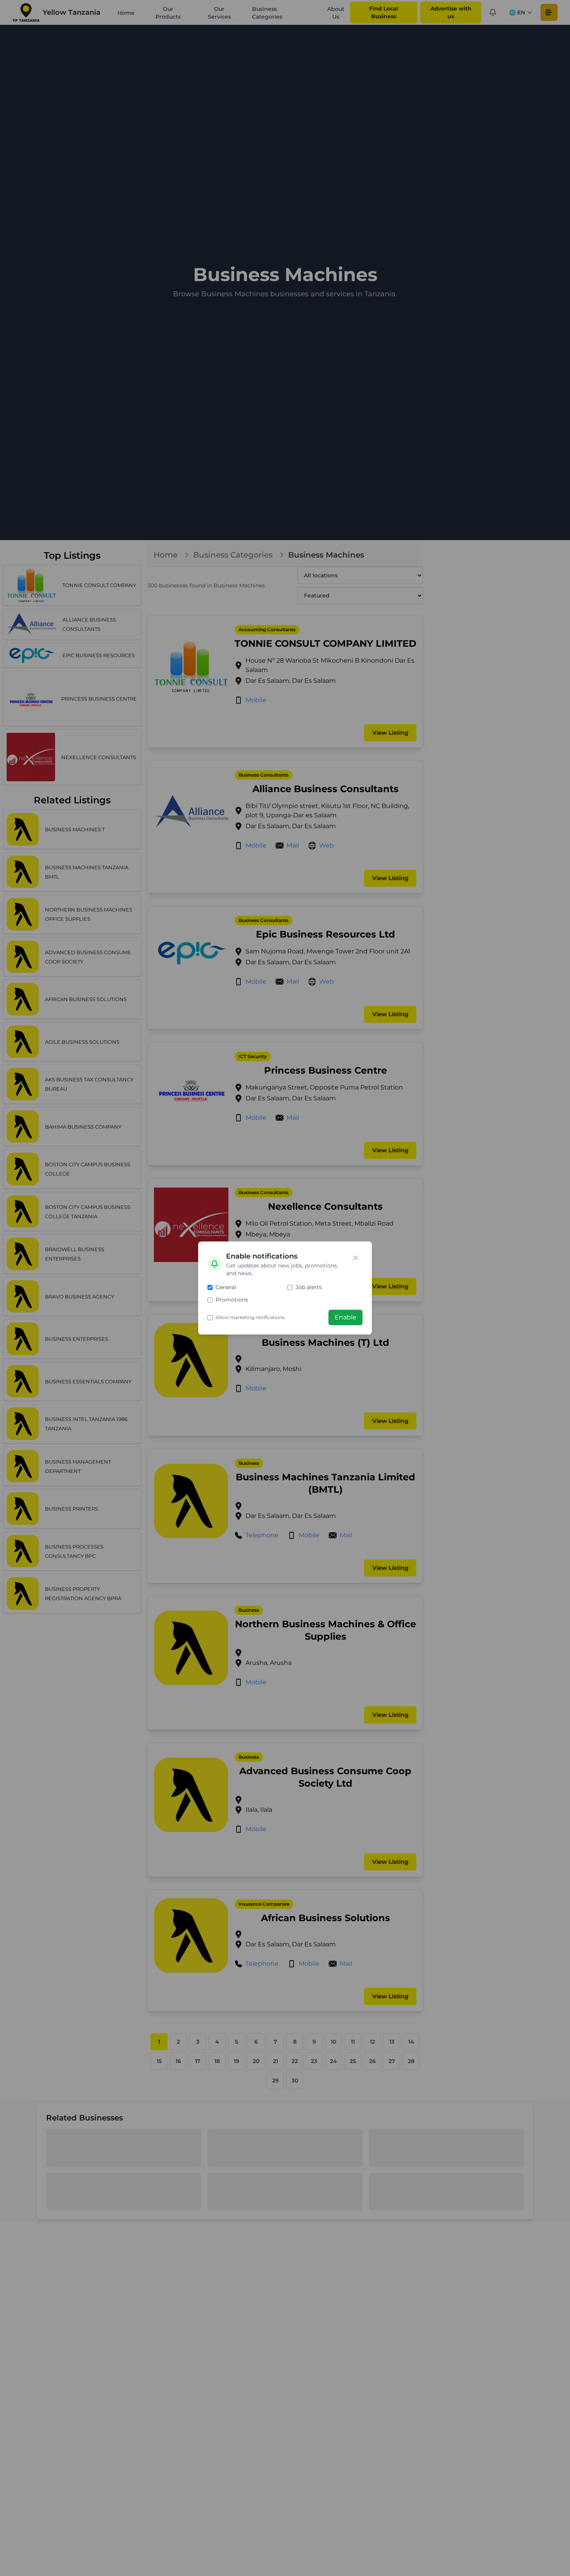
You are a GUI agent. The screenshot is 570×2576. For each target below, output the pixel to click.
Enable (345, 1317)
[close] (356, 1258)
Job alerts (309, 1287)
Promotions (232, 1300)
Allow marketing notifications (250, 1317)
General (226, 1287)
